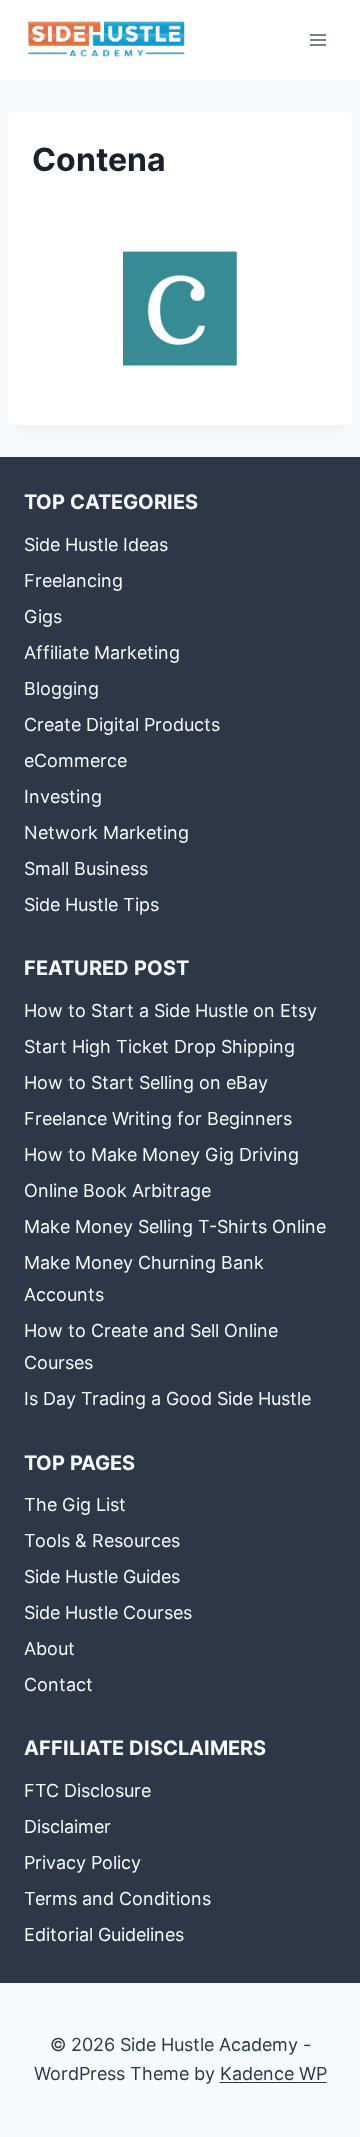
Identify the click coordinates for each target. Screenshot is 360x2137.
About (49, 1648)
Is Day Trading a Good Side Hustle (167, 1398)
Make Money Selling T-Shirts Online (175, 1226)
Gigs (43, 616)
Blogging (61, 688)
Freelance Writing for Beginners (158, 1118)
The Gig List (75, 1504)
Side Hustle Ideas (96, 544)
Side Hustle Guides (102, 1576)
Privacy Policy (82, 1862)
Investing (63, 796)
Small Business (86, 868)
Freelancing (73, 580)
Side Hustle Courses (108, 1612)
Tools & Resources (102, 1540)
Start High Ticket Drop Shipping (159, 1046)
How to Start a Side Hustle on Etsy (170, 1010)
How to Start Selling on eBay (146, 1082)
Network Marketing (106, 832)
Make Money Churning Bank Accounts (144, 1278)
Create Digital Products (122, 724)
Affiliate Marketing (102, 652)
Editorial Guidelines (104, 1934)
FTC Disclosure (87, 1790)
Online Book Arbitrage (117, 1190)
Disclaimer (67, 1826)
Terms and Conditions (117, 1898)
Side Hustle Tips (91, 904)
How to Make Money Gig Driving (161, 1154)
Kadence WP (273, 2073)
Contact (58, 1684)
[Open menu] (317, 39)
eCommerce (75, 760)
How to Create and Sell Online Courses (151, 1346)
